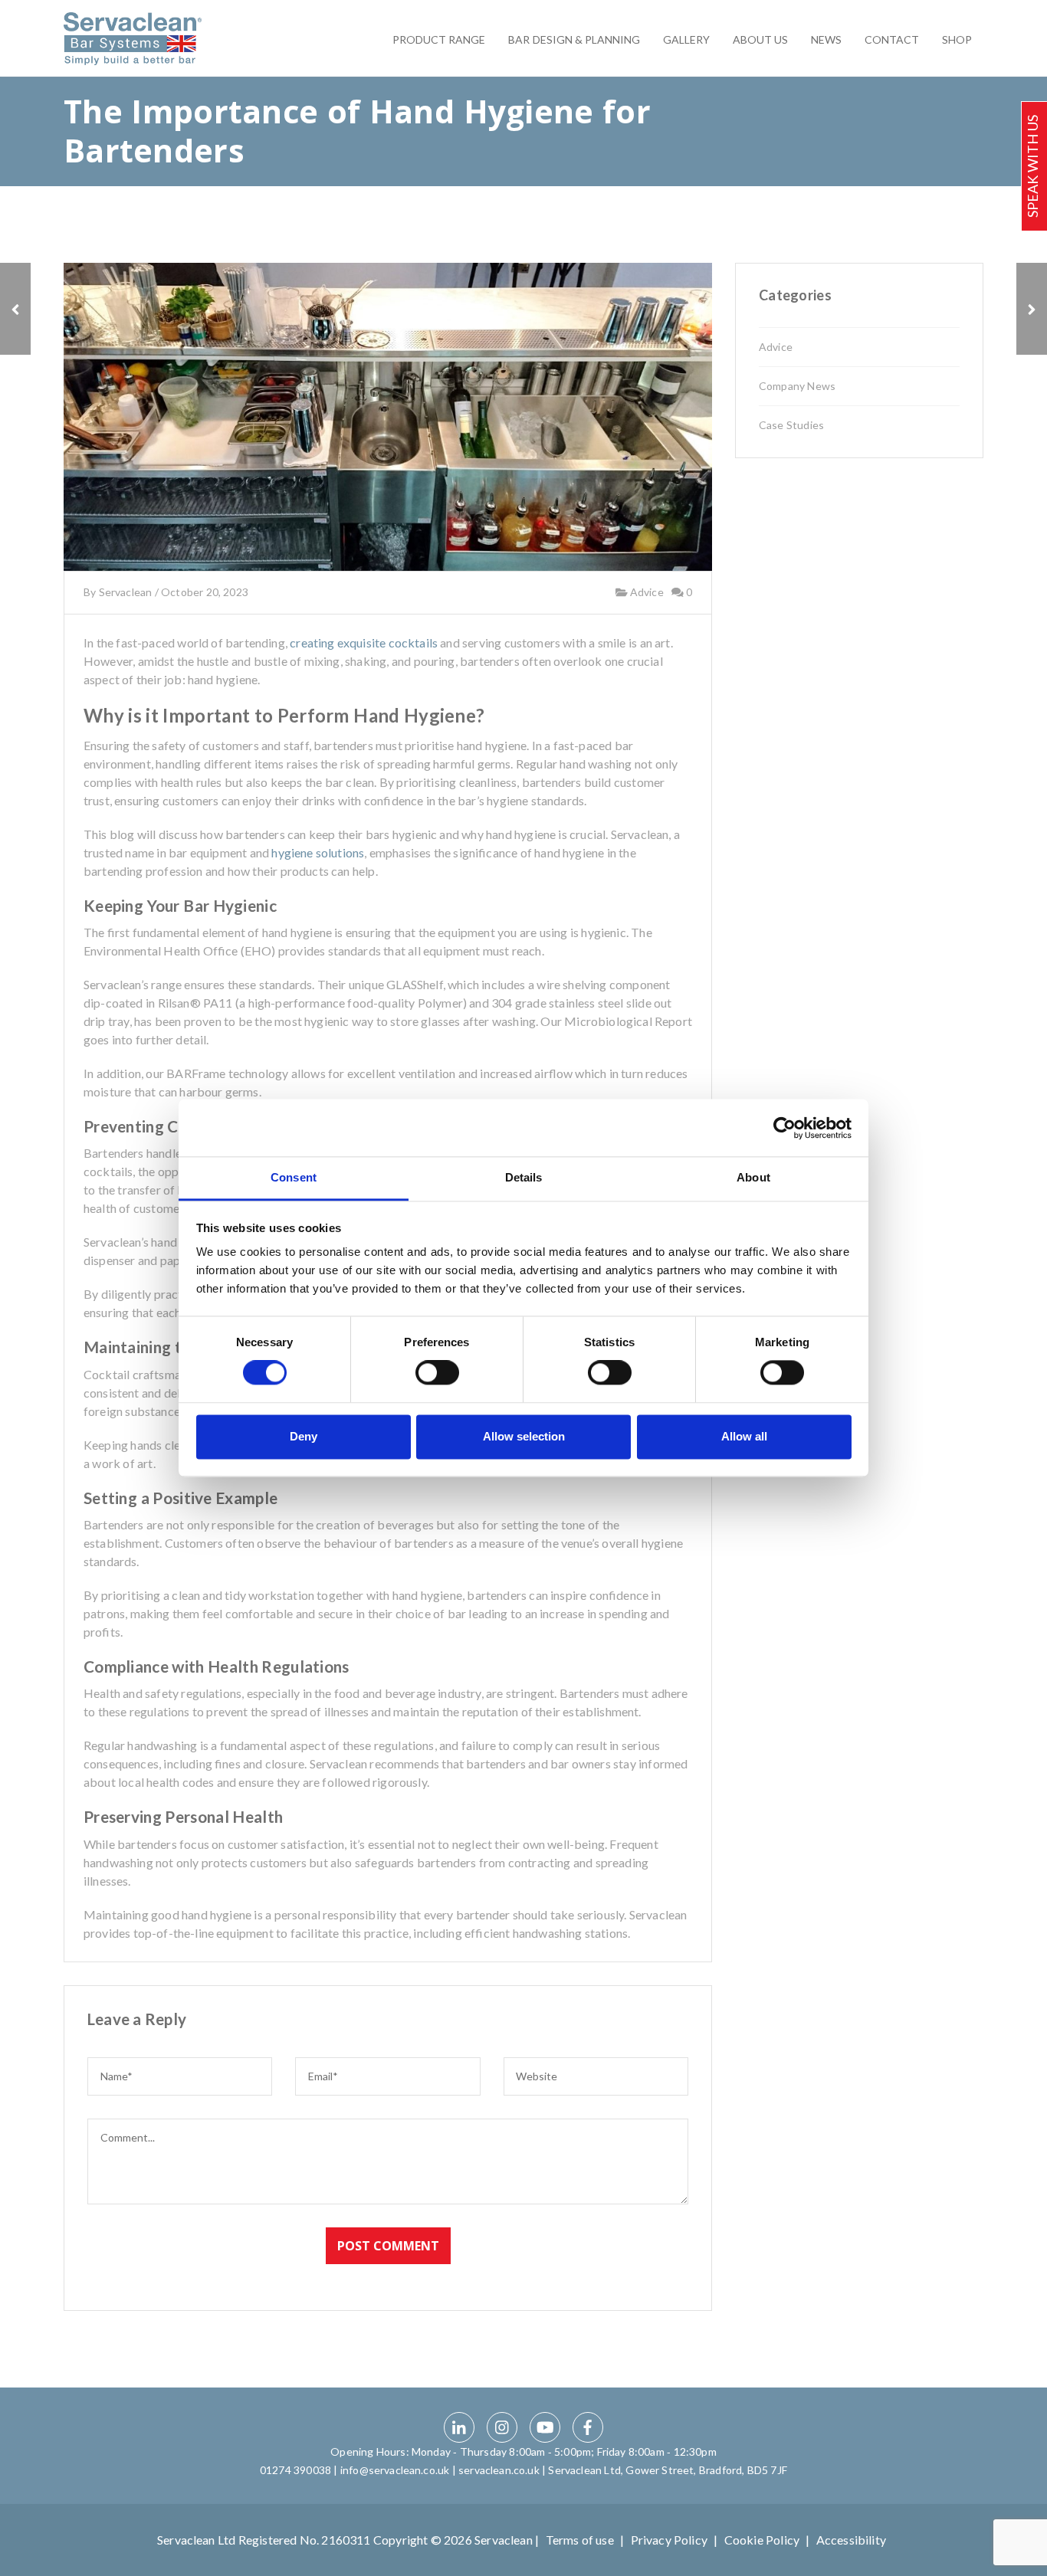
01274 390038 (295, 2470)
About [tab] (753, 1177)
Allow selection (524, 1436)
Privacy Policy (669, 2540)
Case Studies (791, 425)
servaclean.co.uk (499, 2470)
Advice (645, 593)
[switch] (437, 1373)
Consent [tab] (294, 1177)
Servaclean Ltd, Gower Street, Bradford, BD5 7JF (667, 2470)
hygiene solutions (318, 852)
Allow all (744, 1436)
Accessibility (851, 2540)
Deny (304, 1436)
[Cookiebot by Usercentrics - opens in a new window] (784, 1128)
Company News (797, 386)
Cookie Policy (762, 2540)
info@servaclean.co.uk (395, 2470)
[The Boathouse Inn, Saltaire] (15, 309)
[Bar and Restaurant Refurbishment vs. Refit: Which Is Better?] (1032, 309)
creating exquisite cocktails (364, 642)
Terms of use (580, 2540)
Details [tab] (524, 1177)
